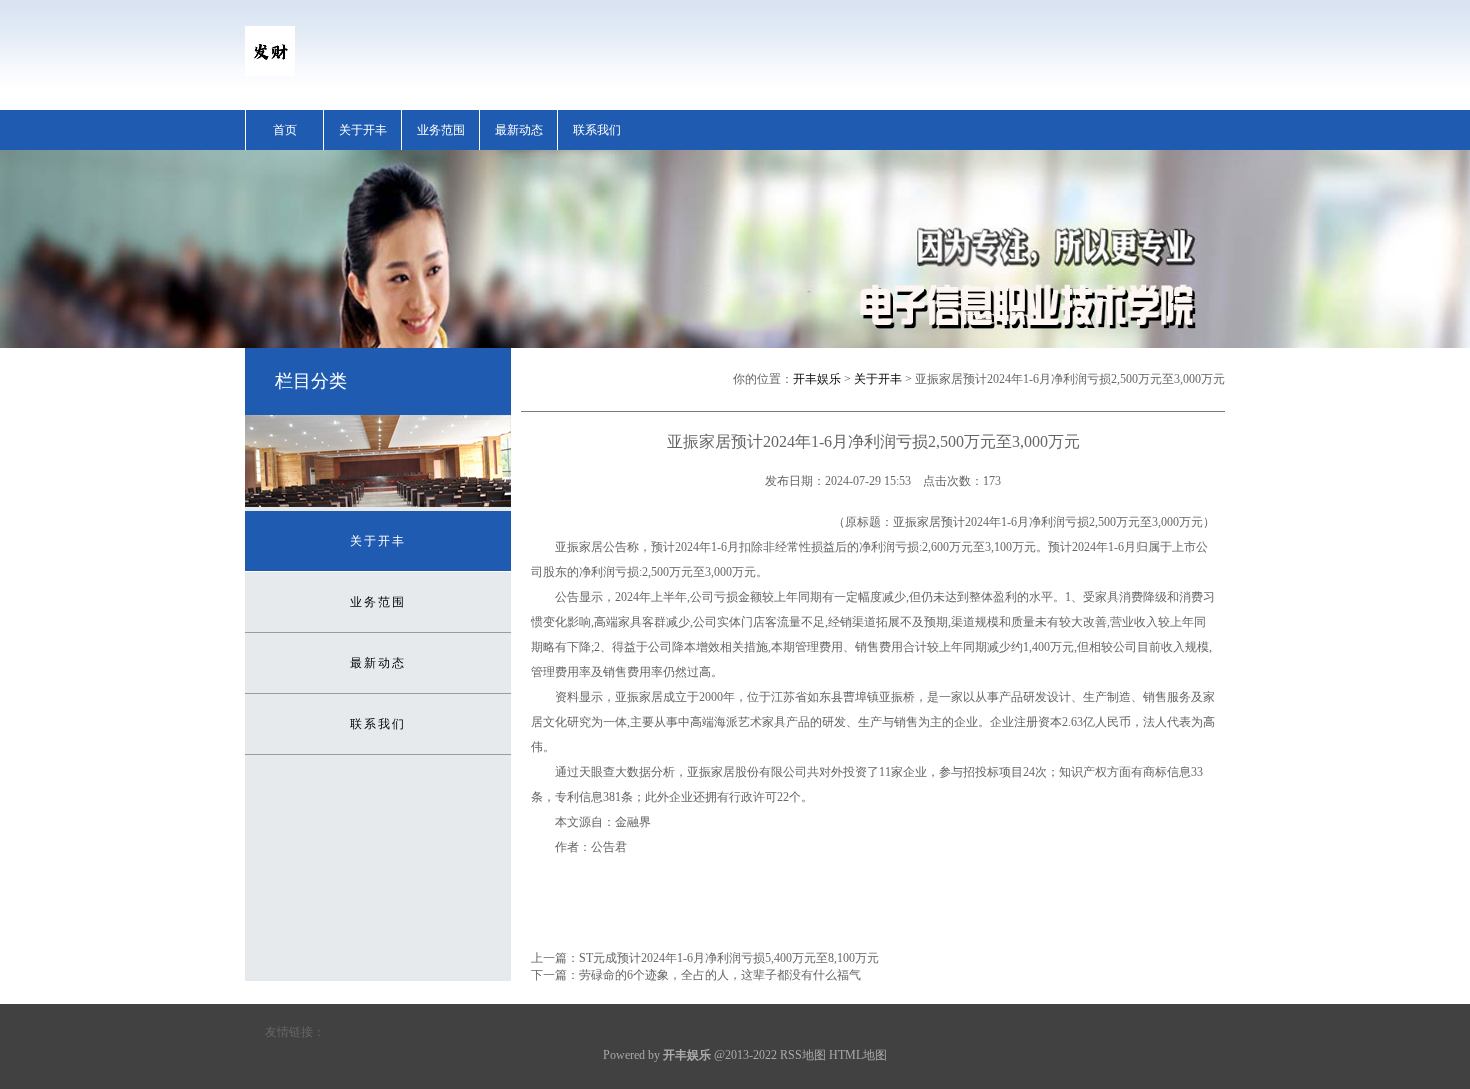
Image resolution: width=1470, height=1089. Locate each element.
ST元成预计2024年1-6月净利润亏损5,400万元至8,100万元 (729, 958)
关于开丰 (363, 130)
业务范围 (441, 130)
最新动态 (519, 130)
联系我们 (597, 130)
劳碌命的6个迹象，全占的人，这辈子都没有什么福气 (720, 975)
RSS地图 (803, 1055)
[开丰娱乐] (270, 72)
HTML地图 (858, 1055)
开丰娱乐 (817, 379)
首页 (285, 130)
